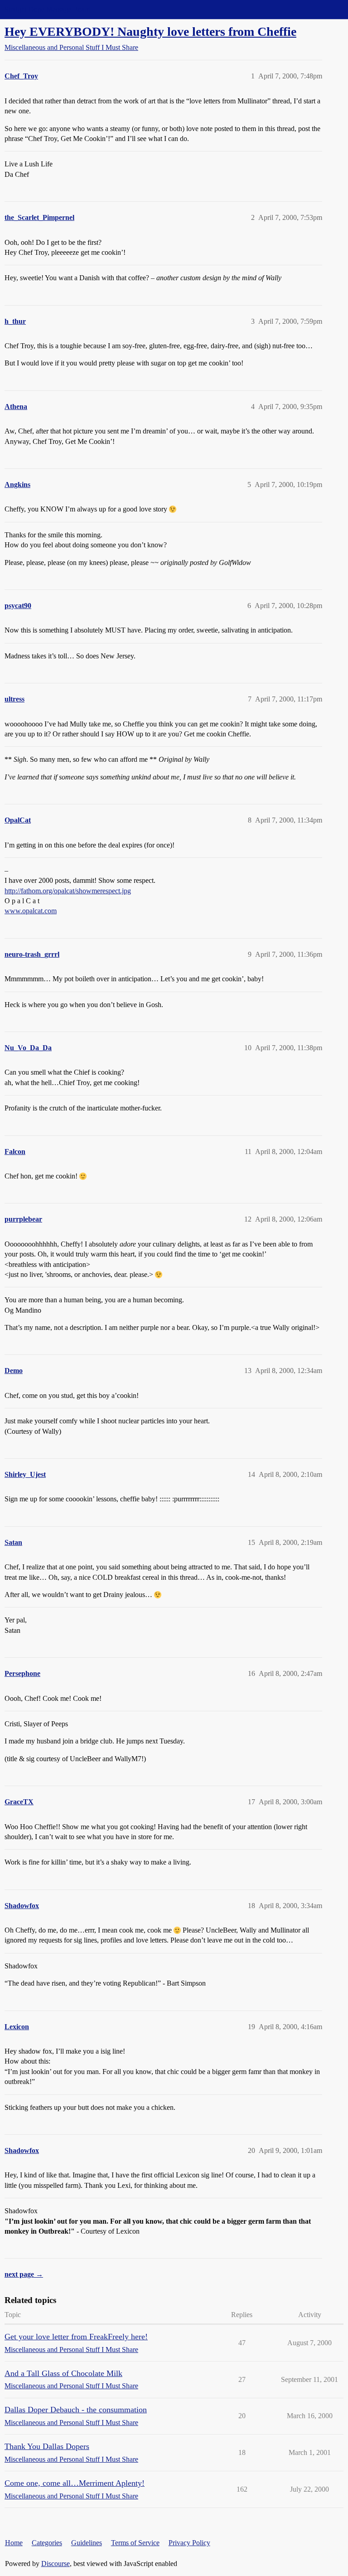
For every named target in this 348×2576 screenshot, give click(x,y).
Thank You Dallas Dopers (47, 2446)
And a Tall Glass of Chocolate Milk (63, 2373)
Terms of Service (135, 2543)
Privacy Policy (189, 2543)
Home (14, 2543)
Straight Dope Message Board (48, 9)
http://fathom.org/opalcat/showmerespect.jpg (68, 891)
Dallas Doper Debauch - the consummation (76, 2410)
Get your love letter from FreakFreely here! (76, 2337)
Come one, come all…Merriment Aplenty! (75, 2483)
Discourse (56, 2564)
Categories (47, 2543)
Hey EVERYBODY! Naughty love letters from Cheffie (150, 32)
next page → (24, 2274)
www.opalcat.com (31, 911)
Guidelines (87, 2543)
